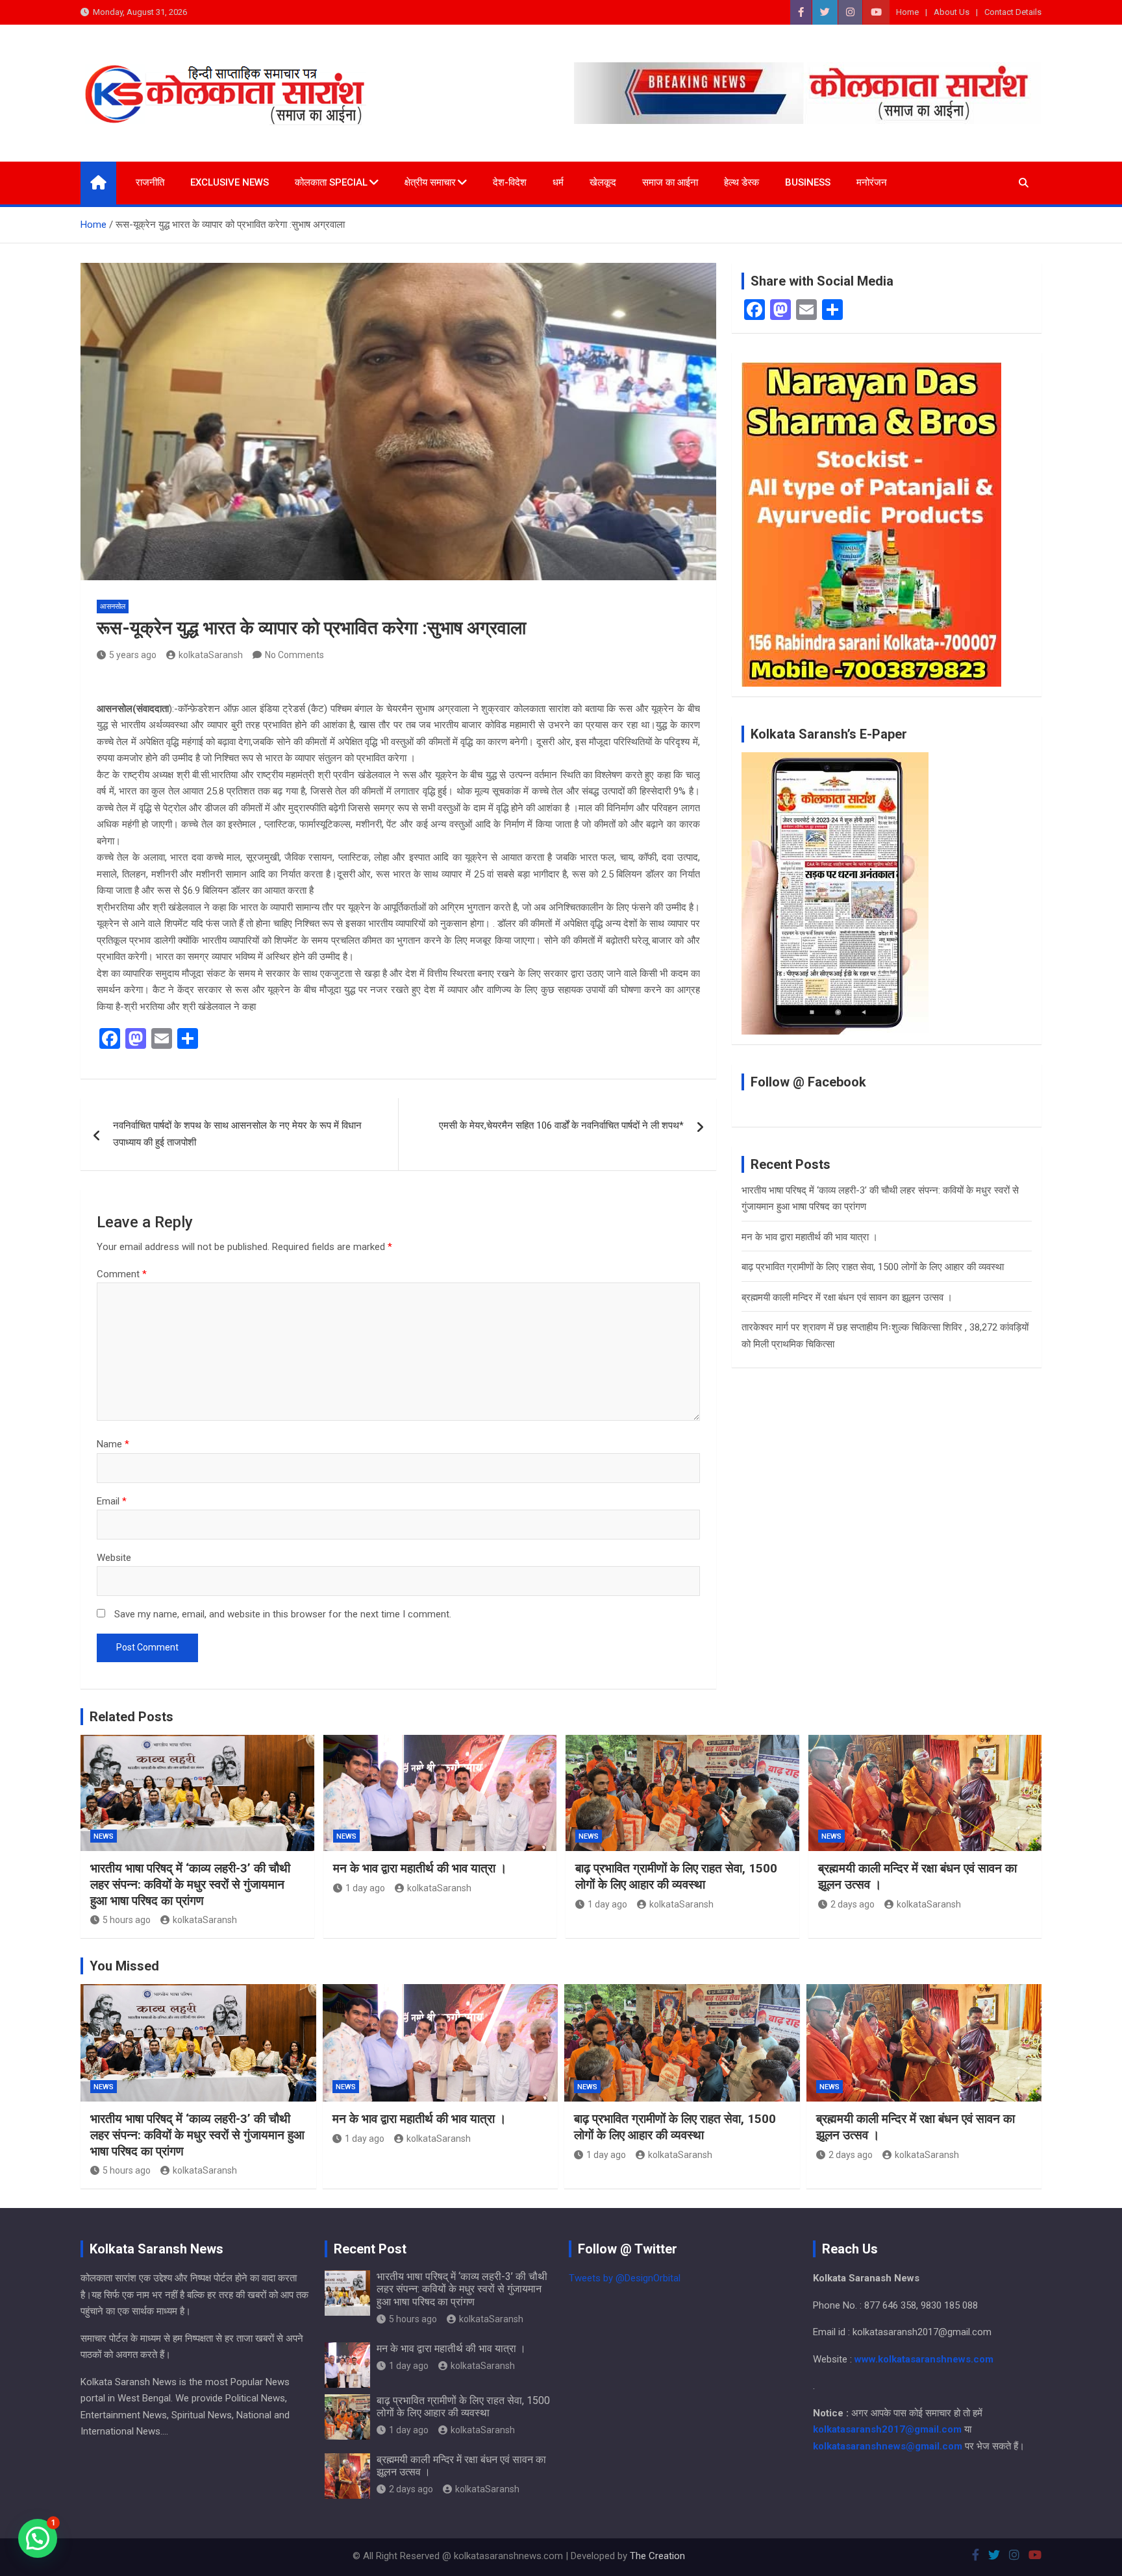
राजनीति (150, 182)
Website (114, 1558)
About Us (952, 12)
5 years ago (133, 655)
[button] (38, 2538)
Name (113, 1444)
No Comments (294, 655)
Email (112, 1501)
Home (907, 12)
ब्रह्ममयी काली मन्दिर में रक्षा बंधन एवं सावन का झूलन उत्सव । (847, 1297)
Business (808, 182)
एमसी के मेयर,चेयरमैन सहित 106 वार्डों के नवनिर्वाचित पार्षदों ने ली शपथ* (561, 1125)
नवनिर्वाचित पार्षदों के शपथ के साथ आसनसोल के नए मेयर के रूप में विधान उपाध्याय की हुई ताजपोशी (237, 1134)
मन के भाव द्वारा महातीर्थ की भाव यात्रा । (810, 1237)
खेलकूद (603, 182)
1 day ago (365, 1888)
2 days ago (853, 1904)
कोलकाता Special (331, 182)
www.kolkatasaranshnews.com (924, 2359)
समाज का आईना (670, 182)
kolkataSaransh (211, 655)
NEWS (104, 1836)
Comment (122, 1274)
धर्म (558, 182)
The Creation (657, 2556)
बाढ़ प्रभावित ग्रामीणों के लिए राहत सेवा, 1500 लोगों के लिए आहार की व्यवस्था (873, 1267)
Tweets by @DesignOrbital (625, 2278)
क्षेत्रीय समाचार (430, 182)
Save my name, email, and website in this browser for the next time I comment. (283, 1614)
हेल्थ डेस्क (742, 182)
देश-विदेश (510, 182)
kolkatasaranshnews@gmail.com (888, 2446)
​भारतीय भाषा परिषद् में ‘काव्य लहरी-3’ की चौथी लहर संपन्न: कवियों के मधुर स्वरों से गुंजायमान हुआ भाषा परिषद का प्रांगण (190, 1884)
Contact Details (1013, 12)
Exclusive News (230, 182)
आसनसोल (113, 607)
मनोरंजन (872, 182)
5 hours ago (127, 1920)
